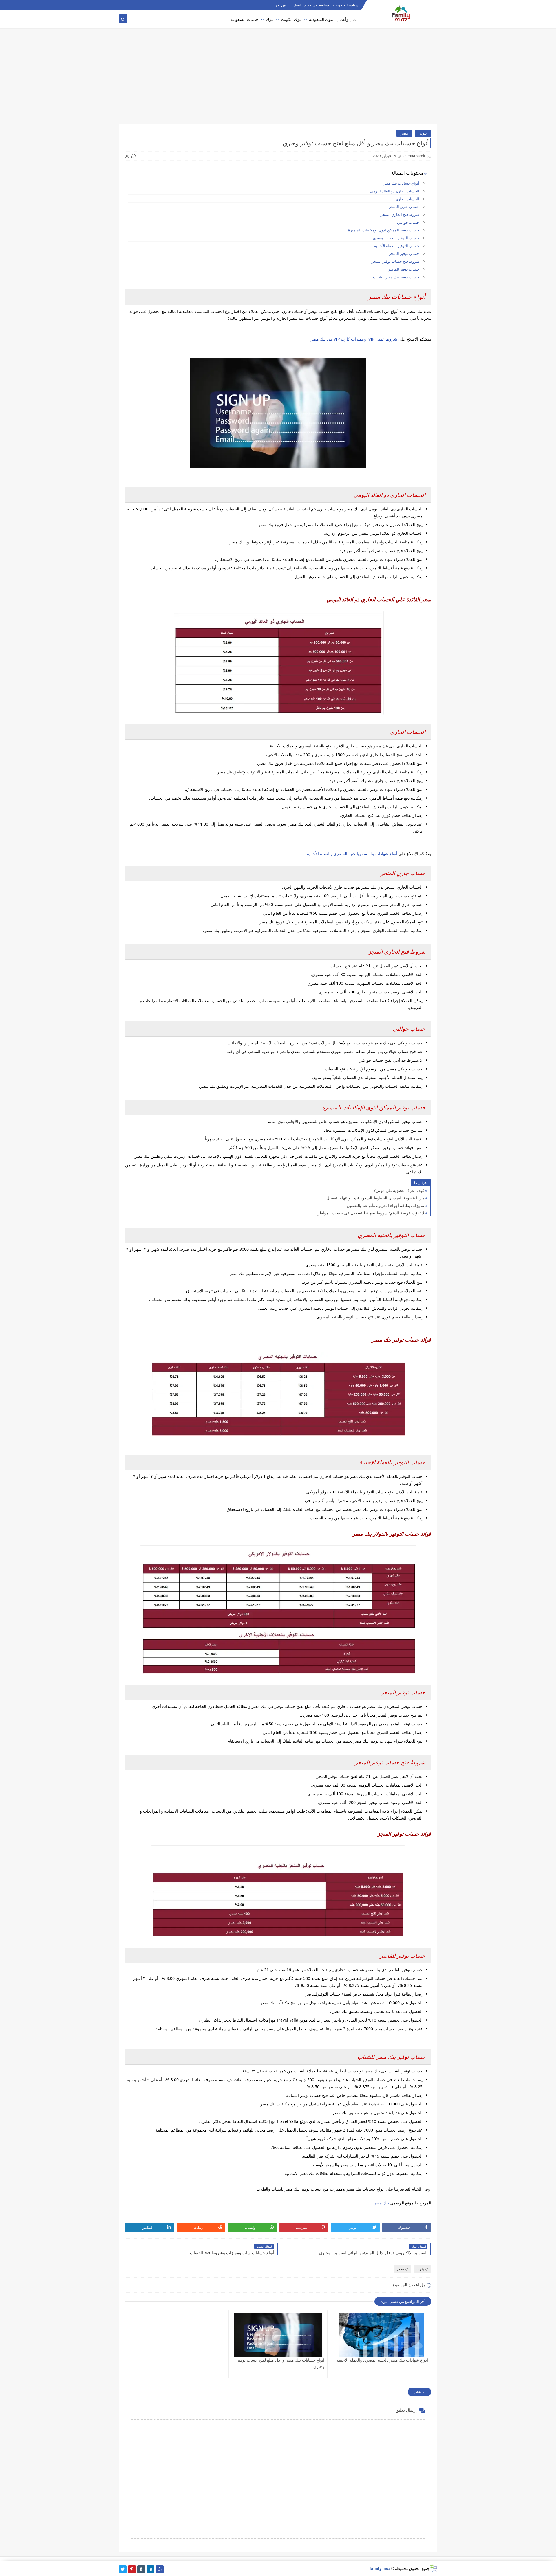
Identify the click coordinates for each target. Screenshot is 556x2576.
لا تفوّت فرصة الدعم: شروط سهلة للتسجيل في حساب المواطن (370, 1213)
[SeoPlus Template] (433, 2568)
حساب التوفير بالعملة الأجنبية (397, 246)
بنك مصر (381, 2203)
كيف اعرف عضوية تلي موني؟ (399, 1190)
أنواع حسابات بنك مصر (401, 183)
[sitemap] (160, 2569)
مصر (404, 133)
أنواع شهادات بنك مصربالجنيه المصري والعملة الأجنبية (352, 854)
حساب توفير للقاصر (404, 269)
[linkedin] (150, 2569)
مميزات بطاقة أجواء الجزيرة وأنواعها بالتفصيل (385, 1205)
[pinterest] (132, 2569)
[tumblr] (141, 2569)
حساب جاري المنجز (404, 207)
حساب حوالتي (408, 222)
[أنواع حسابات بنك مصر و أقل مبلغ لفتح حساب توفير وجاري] (278, 2335)
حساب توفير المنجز (404, 253)
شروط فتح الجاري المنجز (400, 214)
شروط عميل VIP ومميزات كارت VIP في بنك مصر (354, 339)
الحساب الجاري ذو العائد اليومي (395, 191)
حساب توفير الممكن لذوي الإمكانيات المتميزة (384, 230)
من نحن (280, 5)
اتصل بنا (295, 5)
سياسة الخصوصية (345, 5)
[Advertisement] (278, 79)
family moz (380, 2568)
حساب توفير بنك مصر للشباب (396, 277)
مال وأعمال (346, 19)
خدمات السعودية (245, 19)
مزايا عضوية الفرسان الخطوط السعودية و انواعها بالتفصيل (375, 1198)
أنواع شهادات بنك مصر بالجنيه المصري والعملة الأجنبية (382, 2360)
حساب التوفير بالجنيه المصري (396, 238)
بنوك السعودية (321, 19)
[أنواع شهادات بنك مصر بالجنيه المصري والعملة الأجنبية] (382, 2335)
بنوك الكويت (291, 19)
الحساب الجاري (407, 199)
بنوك (270, 19)
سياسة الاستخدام (317, 5)
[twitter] (123, 2569)
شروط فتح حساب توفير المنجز (395, 261)
